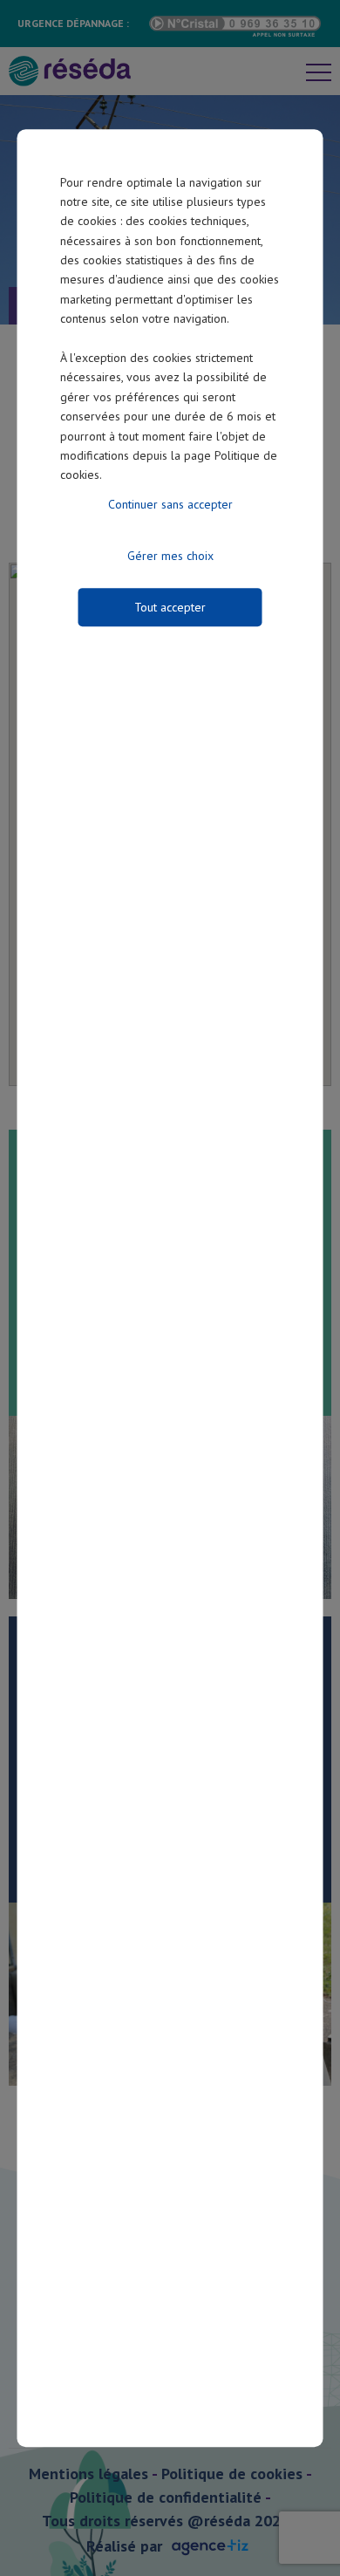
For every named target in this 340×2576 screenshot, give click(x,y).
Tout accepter (170, 607)
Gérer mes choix (170, 556)
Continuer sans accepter (170, 504)
